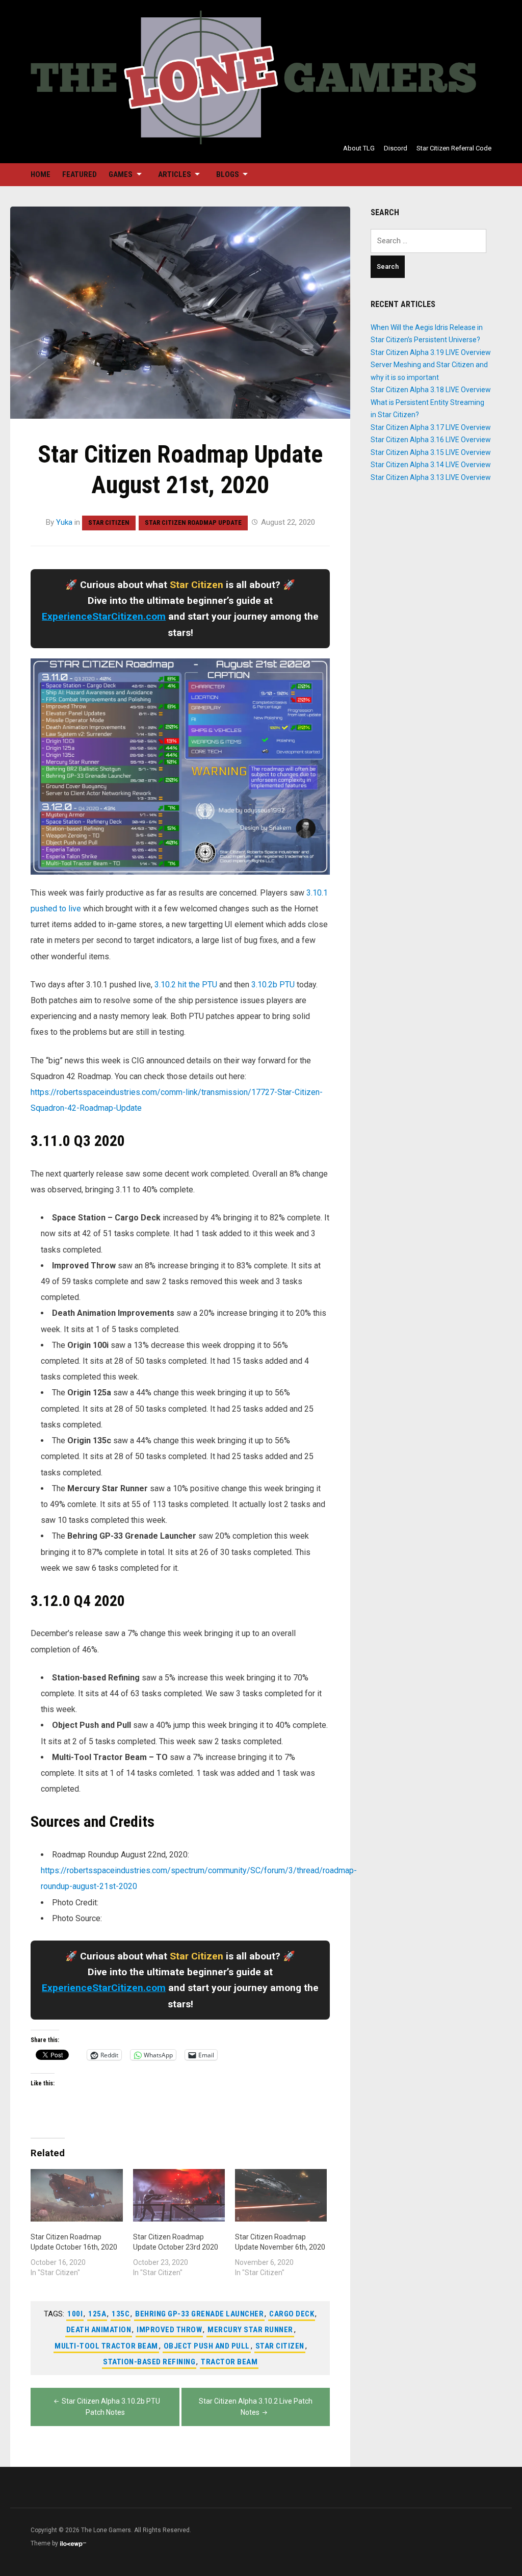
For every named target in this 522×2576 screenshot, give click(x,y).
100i (75, 2314)
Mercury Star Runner (250, 2330)
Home (41, 174)
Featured (80, 174)
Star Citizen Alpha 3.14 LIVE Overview (431, 465)
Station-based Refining (149, 2362)
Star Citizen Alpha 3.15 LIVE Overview (431, 452)
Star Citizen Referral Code (454, 148)
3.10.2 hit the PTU (186, 985)
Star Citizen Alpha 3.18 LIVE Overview (431, 390)
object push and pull (207, 2346)
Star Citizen (109, 522)
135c (121, 2314)
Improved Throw (169, 2330)
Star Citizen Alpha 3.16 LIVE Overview (431, 440)
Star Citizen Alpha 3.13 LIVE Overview (431, 477)
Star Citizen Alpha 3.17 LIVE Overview (431, 427)
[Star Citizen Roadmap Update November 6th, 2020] (281, 2195)
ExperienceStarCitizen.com (104, 616)
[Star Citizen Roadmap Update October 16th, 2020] (76, 2195)
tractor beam (229, 2362)
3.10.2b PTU (273, 985)
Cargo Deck (292, 2314)
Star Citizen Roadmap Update (193, 522)
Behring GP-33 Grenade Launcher (199, 2314)
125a (97, 2314)
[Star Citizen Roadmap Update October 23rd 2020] (179, 2195)
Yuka (64, 522)
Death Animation (99, 2330)
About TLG (359, 148)
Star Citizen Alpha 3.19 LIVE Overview (431, 352)
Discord (396, 148)
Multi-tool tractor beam (106, 2346)
